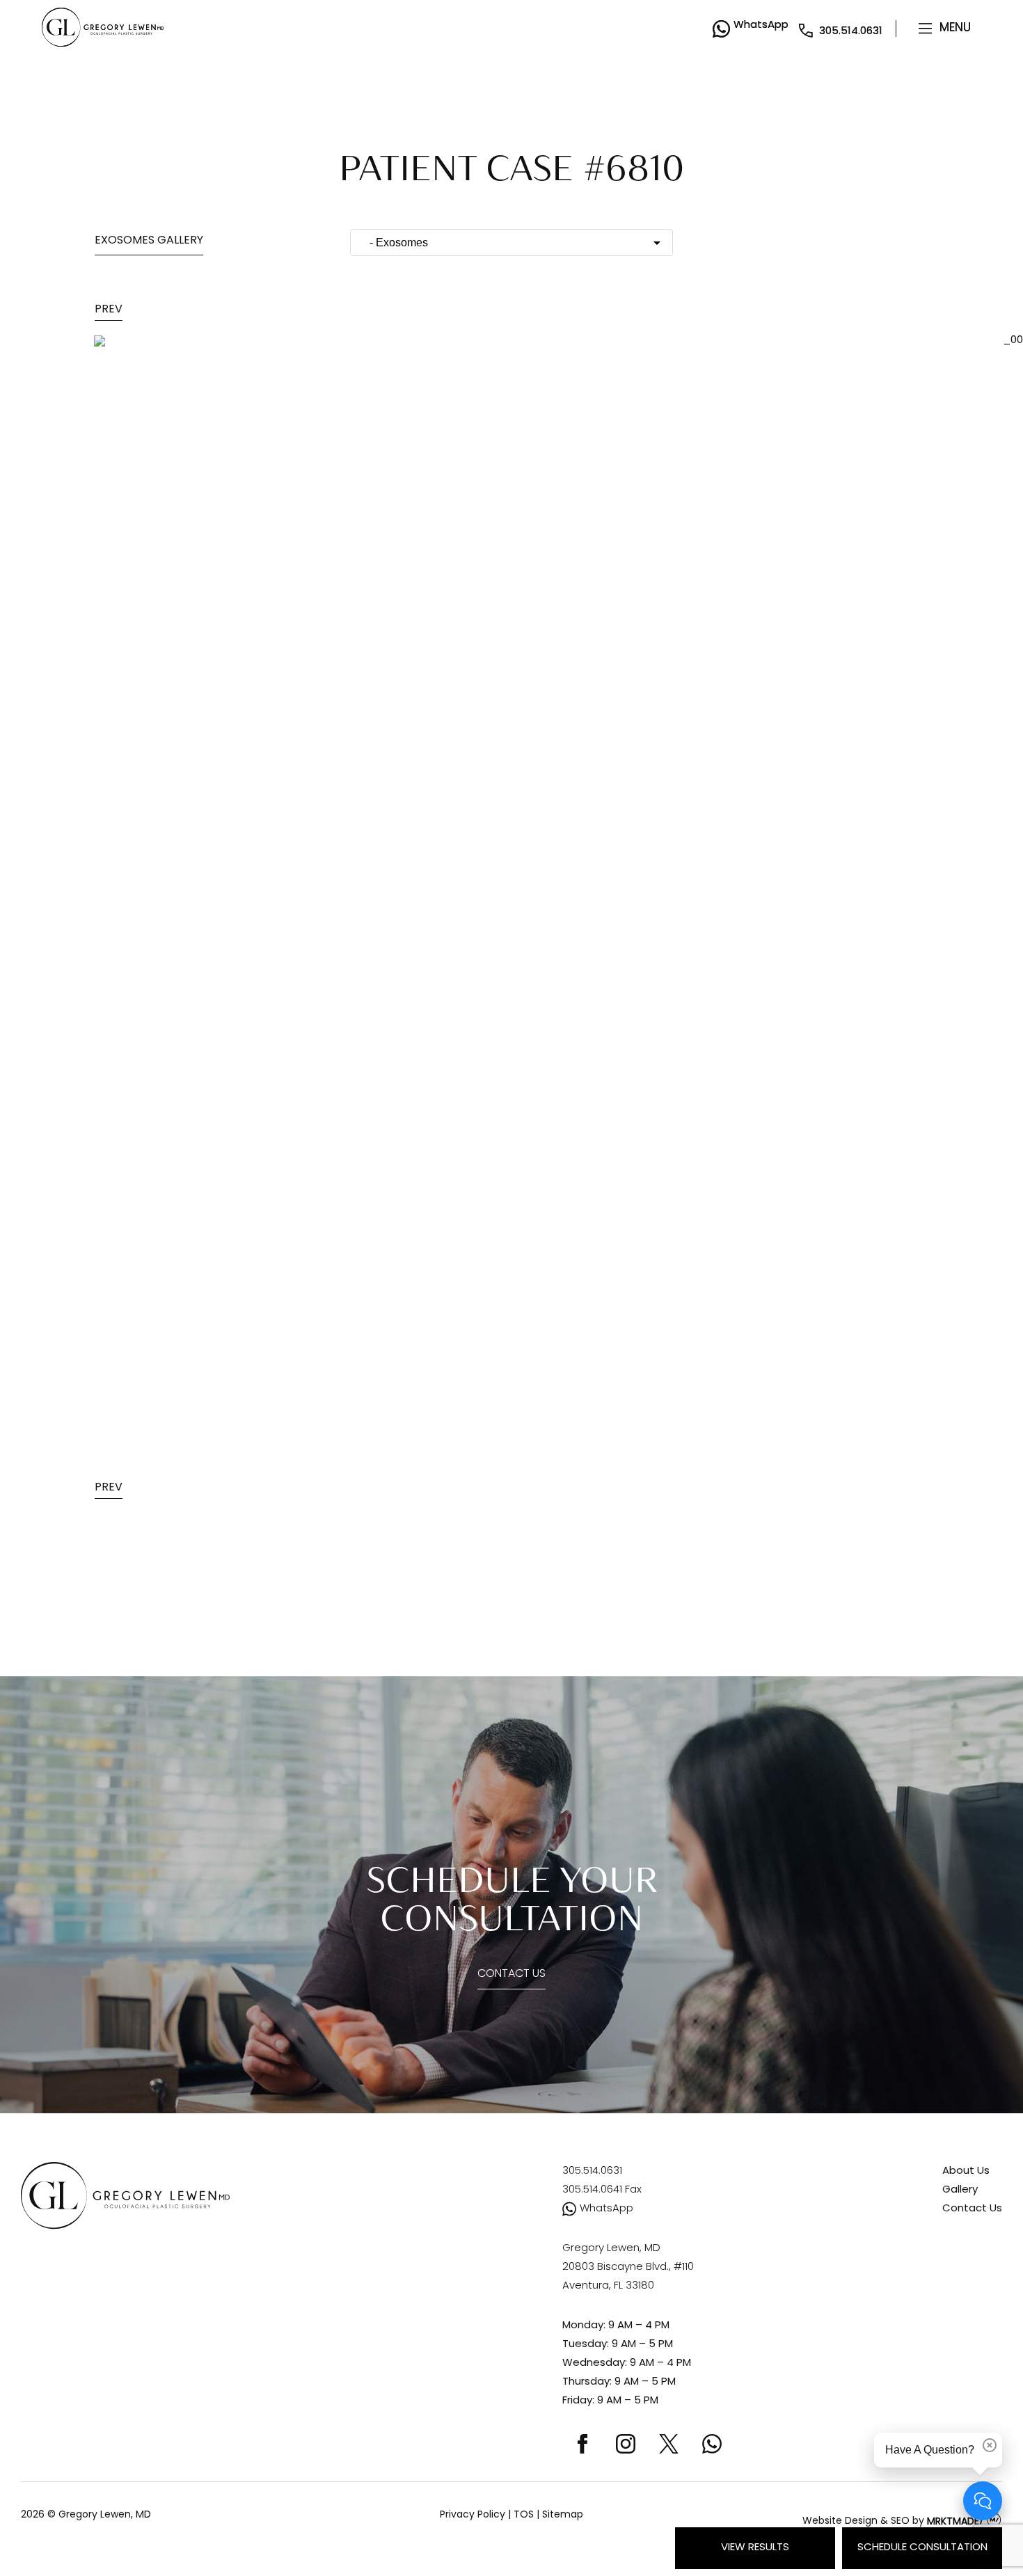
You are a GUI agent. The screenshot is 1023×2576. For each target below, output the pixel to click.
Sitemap (563, 2515)
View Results (755, 2548)
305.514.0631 (851, 32)
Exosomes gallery (149, 241)
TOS (524, 2515)
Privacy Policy (473, 2515)
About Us (966, 2171)
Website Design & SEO (856, 2522)
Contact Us (511, 1974)
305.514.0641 (602, 2190)
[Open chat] (983, 2501)
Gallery (960, 2190)
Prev (109, 310)
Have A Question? (930, 2450)
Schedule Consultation (922, 2548)
